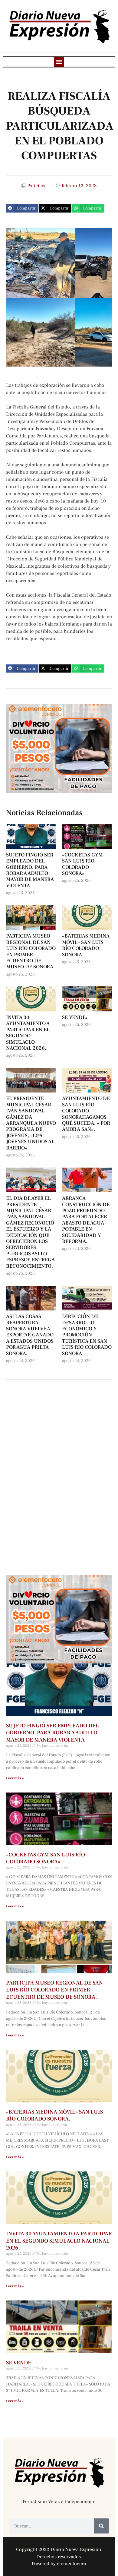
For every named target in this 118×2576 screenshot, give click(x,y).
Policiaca (37, 186)
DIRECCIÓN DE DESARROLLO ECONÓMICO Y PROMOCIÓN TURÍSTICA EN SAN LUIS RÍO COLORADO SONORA (87, 1335)
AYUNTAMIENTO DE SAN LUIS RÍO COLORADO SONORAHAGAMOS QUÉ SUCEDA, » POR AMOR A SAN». (86, 1114)
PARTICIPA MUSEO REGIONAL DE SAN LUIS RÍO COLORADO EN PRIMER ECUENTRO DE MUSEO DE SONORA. (31, 951)
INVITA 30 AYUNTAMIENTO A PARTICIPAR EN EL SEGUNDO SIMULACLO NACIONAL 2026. (28, 1033)
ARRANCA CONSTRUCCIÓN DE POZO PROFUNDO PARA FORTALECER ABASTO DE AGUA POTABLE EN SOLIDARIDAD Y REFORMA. (86, 1220)
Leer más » (15, 1778)
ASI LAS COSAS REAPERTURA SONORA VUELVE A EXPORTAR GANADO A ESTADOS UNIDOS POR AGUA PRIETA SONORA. (30, 1335)
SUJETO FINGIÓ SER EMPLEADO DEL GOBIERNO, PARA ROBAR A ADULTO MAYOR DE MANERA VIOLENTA (30, 870)
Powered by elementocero (59, 2564)
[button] (59, 62)
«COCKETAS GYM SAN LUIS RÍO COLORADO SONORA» (82, 864)
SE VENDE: (75, 1017)
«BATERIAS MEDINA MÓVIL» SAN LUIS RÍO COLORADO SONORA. (86, 945)
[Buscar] (101, 2526)
